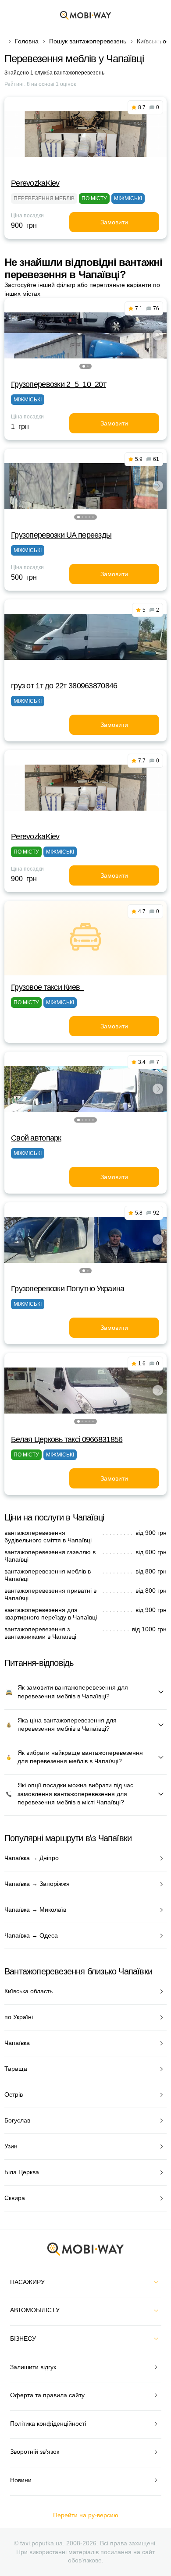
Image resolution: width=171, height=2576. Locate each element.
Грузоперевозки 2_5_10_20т (59, 384)
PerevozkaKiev (35, 183)
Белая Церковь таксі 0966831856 (67, 1439)
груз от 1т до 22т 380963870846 (64, 686)
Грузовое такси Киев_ (48, 987)
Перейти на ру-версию (86, 2515)
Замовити (114, 222)
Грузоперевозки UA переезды (61, 535)
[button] (84, 366)
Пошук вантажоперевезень (88, 41)
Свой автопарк (36, 1138)
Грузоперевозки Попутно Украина (68, 1289)
